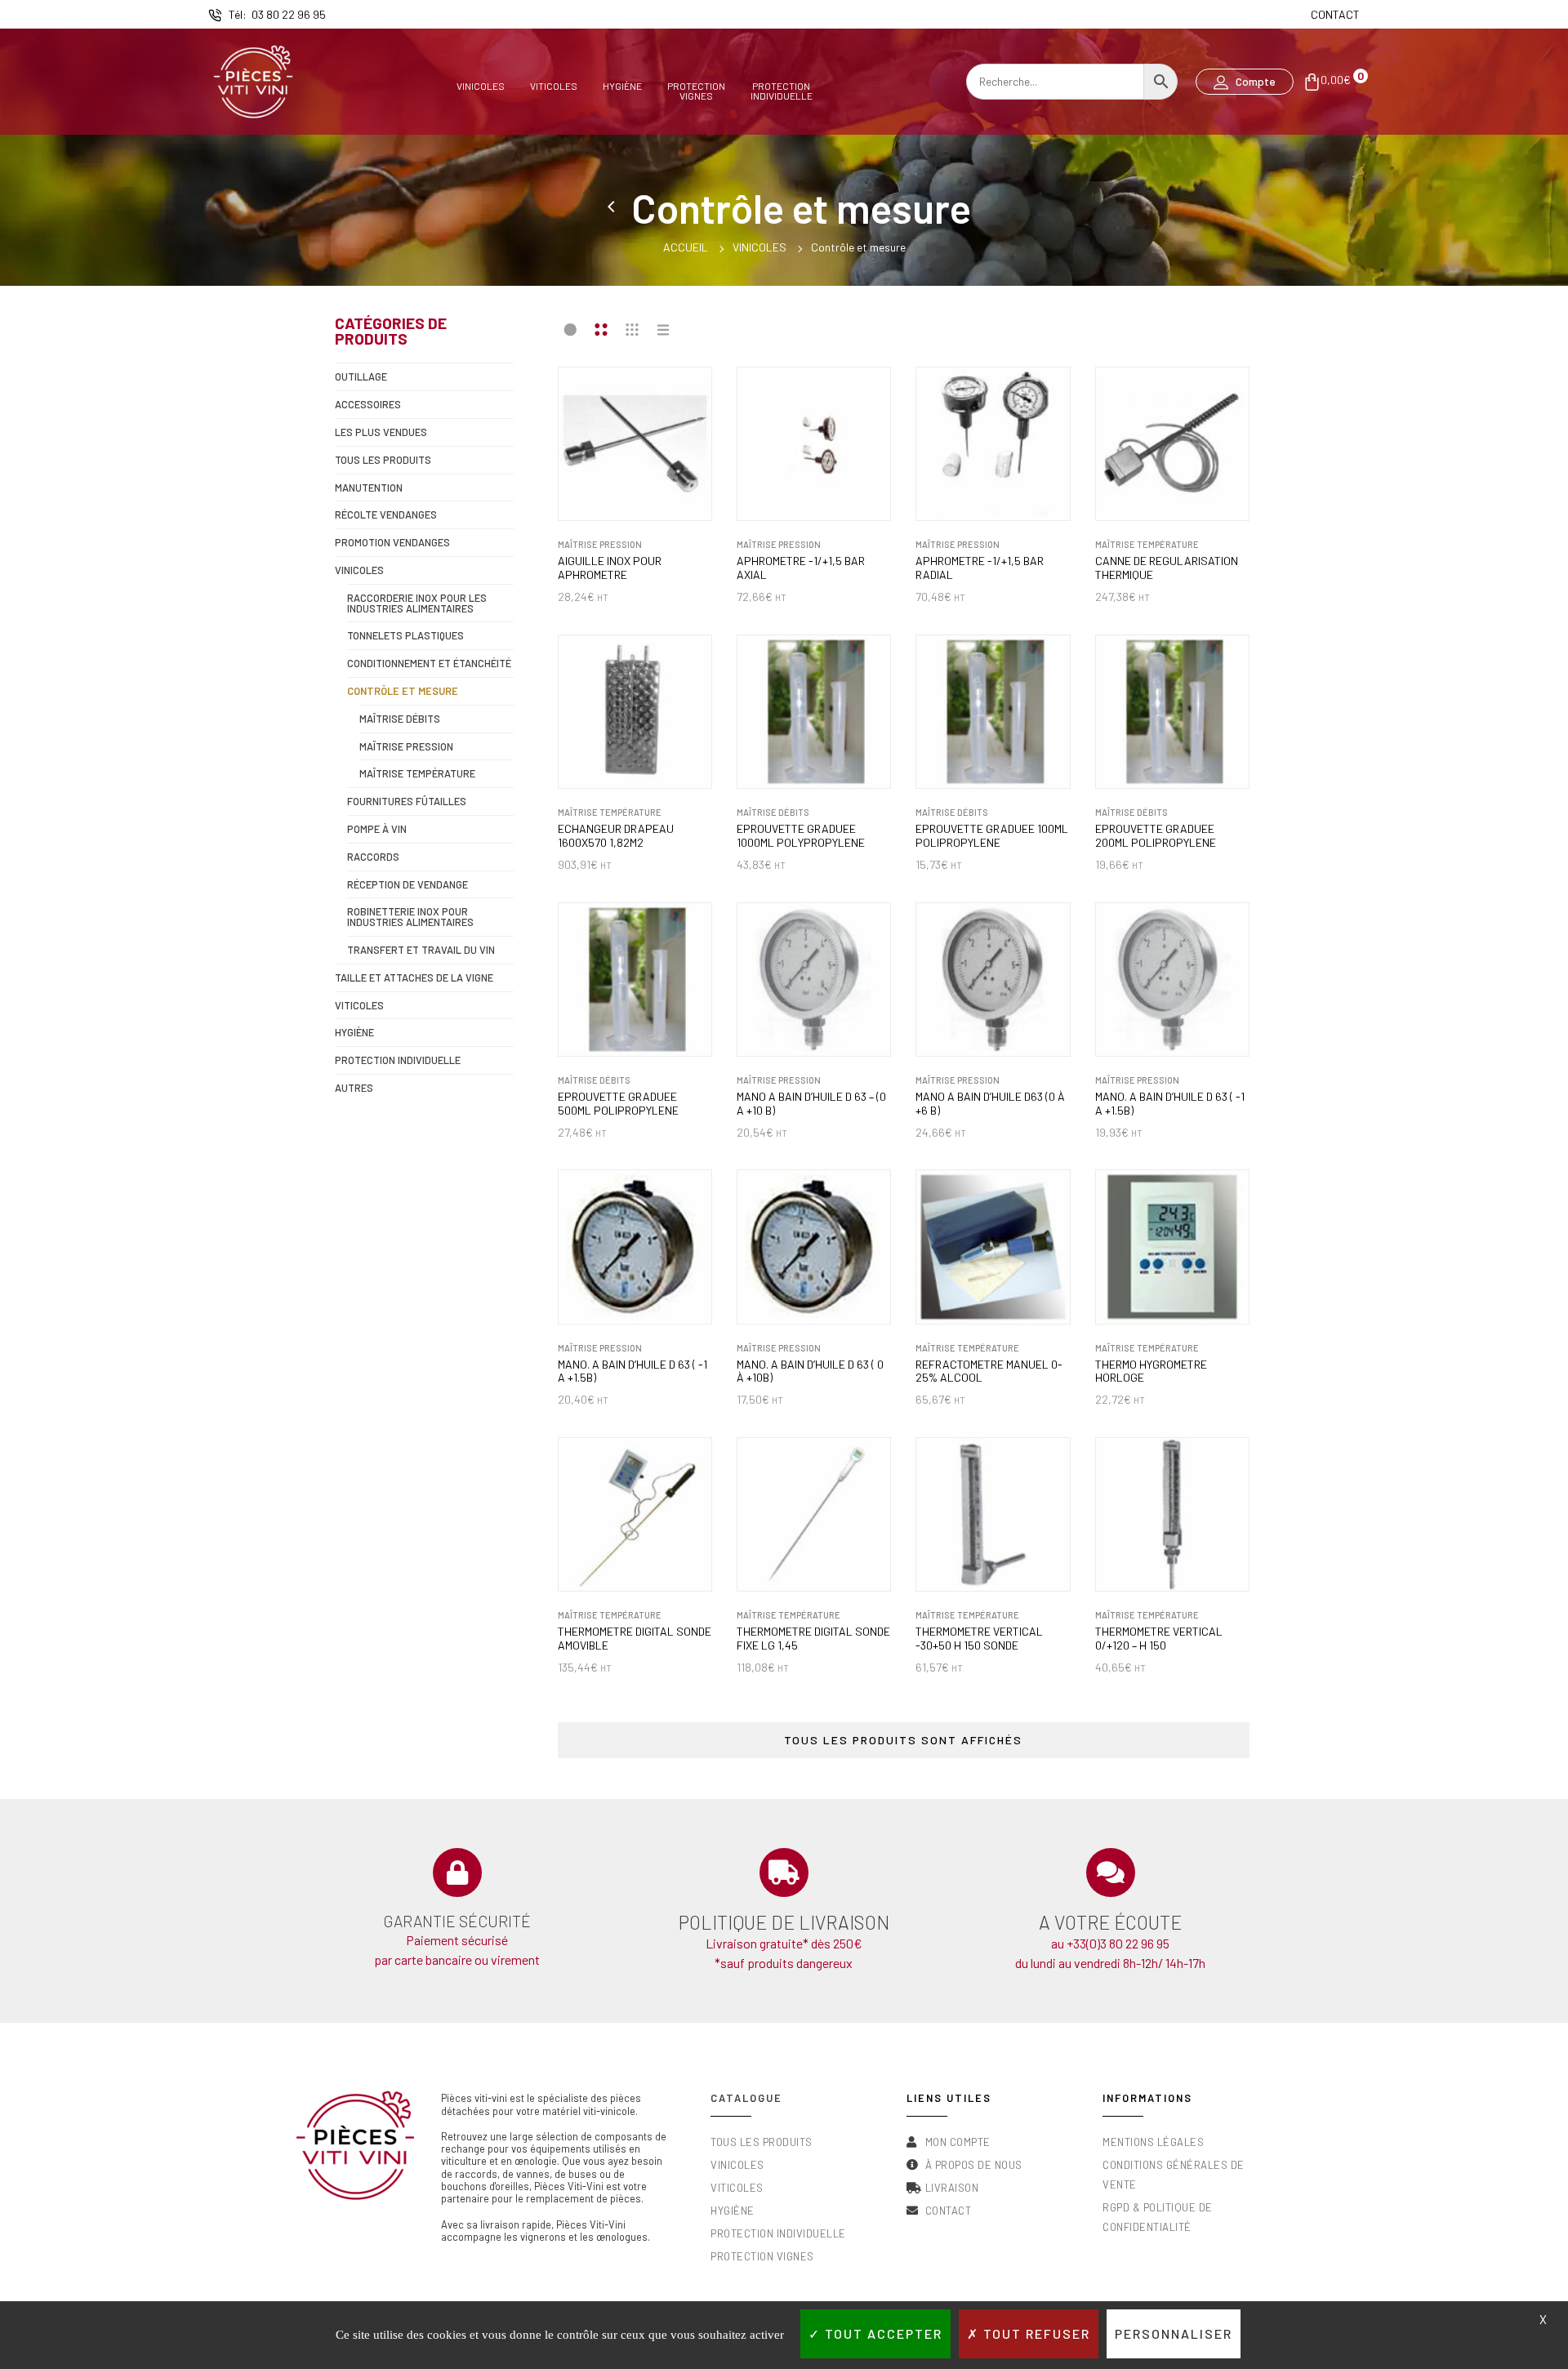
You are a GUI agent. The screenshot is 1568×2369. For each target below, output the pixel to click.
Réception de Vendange (408, 884)
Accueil (686, 247)
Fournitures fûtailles (407, 801)
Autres (354, 1088)
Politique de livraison (784, 1922)
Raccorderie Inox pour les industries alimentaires (417, 603)
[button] (1245, 82)
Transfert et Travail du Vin (421, 950)
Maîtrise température (417, 773)
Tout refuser (1035, 2333)
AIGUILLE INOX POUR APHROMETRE (610, 568)
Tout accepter (882, 2333)
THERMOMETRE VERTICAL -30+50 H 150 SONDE (979, 1639)
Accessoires (368, 404)
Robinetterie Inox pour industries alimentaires (410, 917)
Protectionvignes (696, 90)
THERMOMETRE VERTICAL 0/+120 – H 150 (1159, 1639)
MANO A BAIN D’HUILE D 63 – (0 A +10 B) (811, 1104)
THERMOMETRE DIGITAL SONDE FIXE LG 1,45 (813, 1639)
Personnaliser (1174, 2333)
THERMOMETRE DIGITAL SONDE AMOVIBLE (635, 1639)
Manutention (369, 488)
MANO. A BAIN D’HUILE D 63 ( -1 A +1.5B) (1170, 1104)
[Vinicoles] (613, 207)
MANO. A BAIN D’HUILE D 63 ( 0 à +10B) (810, 1372)
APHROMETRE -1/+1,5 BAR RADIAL (980, 568)
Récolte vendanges (386, 514)
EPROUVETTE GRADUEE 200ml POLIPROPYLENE (1156, 836)
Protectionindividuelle (782, 90)
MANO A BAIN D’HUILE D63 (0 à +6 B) (990, 1104)
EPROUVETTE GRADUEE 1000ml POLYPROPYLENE (801, 836)
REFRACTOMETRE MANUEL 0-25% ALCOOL (989, 1372)
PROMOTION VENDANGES (392, 542)
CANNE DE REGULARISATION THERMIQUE (1167, 568)
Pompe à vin (377, 829)
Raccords (373, 857)
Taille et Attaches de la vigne (414, 977)
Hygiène (622, 86)
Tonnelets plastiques (405, 635)
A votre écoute (1110, 1922)
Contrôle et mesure (403, 691)
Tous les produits (383, 460)
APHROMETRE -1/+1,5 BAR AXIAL (801, 568)
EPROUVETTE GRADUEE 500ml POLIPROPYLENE (618, 1104)
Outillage (361, 376)
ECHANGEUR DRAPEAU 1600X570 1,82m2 (616, 836)
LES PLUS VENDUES (381, 432)
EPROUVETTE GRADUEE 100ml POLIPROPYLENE (992, 836)
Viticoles (554, 86)
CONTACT (1335, 14)
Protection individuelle (398, 1060)
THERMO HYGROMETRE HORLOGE (1151, 1372)
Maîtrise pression (406, 746)
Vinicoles (481, 86)
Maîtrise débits (400, 719)
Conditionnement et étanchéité (429, 663)
